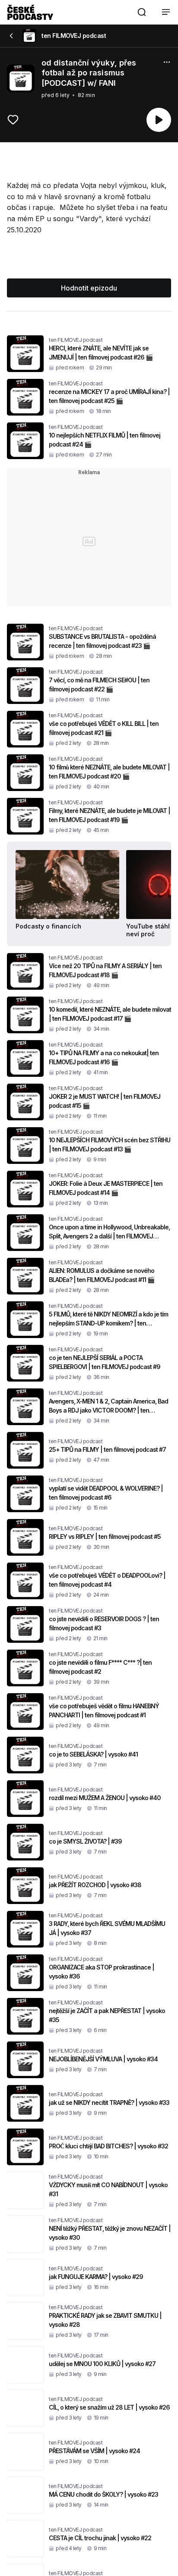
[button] (142, 12)
